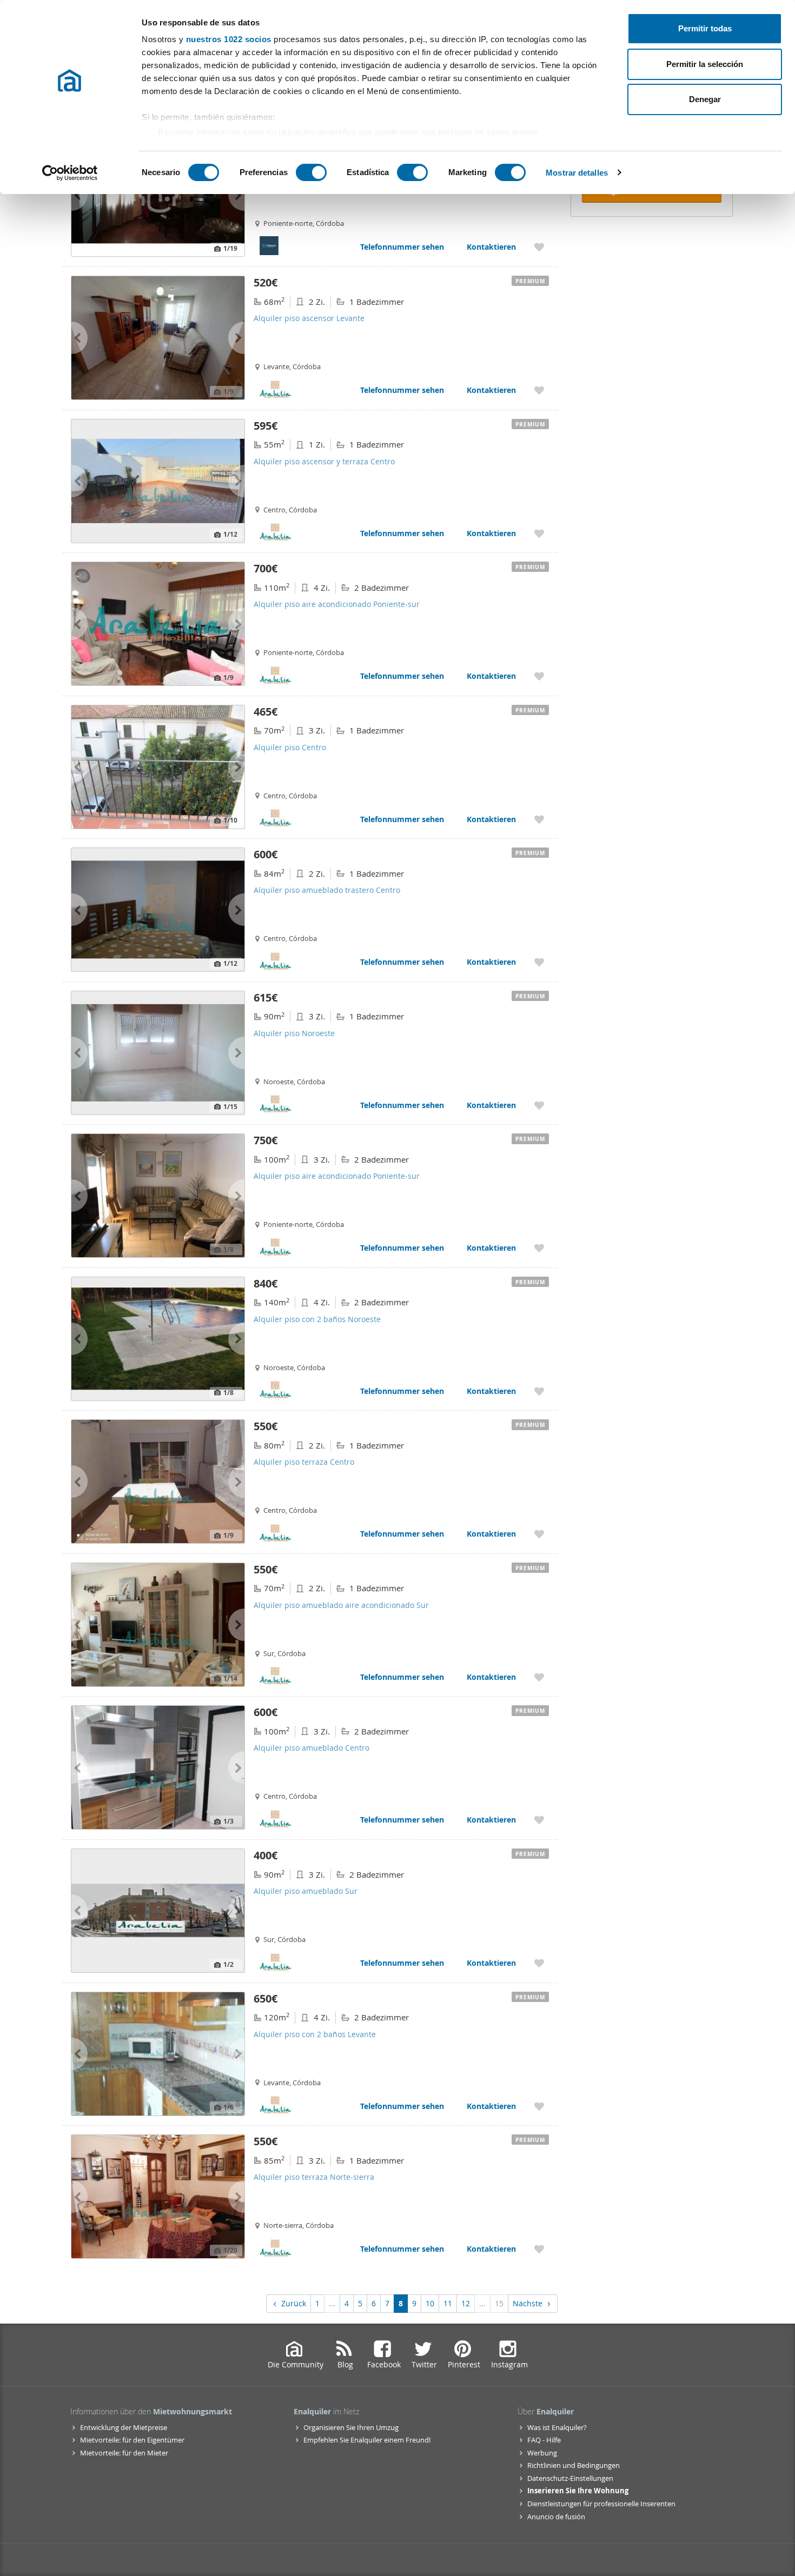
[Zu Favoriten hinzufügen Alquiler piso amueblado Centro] (539, 1820)
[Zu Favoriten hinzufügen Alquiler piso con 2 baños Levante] (539, 2106)
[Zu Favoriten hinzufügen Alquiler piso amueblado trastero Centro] (539, 962)
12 (466, 2303)
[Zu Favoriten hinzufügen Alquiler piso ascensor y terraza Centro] (539, 533)
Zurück (294, 2303)
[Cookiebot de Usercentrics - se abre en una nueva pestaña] (70, 173)
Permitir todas (705, 28)
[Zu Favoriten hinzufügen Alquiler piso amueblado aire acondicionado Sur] (539, 1677)
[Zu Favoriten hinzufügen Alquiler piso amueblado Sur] (539, 1963)
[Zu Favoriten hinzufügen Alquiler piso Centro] (539, 819)
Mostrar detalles (577, 173)
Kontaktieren (491, 247)
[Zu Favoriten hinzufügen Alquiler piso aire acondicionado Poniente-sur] (539, 676)
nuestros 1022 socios (229, 39)
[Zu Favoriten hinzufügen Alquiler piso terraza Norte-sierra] (539, 2249)
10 (430, 2303)
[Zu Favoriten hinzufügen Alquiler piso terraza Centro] (539, 1534)
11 (448, 2303)
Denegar (705, 99)
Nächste (528, 2303)
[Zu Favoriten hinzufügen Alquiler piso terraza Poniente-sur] (539, 247)
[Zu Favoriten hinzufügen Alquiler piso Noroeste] (539, 1105)
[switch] (311, 172)
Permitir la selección (705, 64)
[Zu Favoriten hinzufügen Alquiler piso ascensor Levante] (539, 390)
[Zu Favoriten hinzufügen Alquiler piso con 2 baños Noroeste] (539, 1391)
